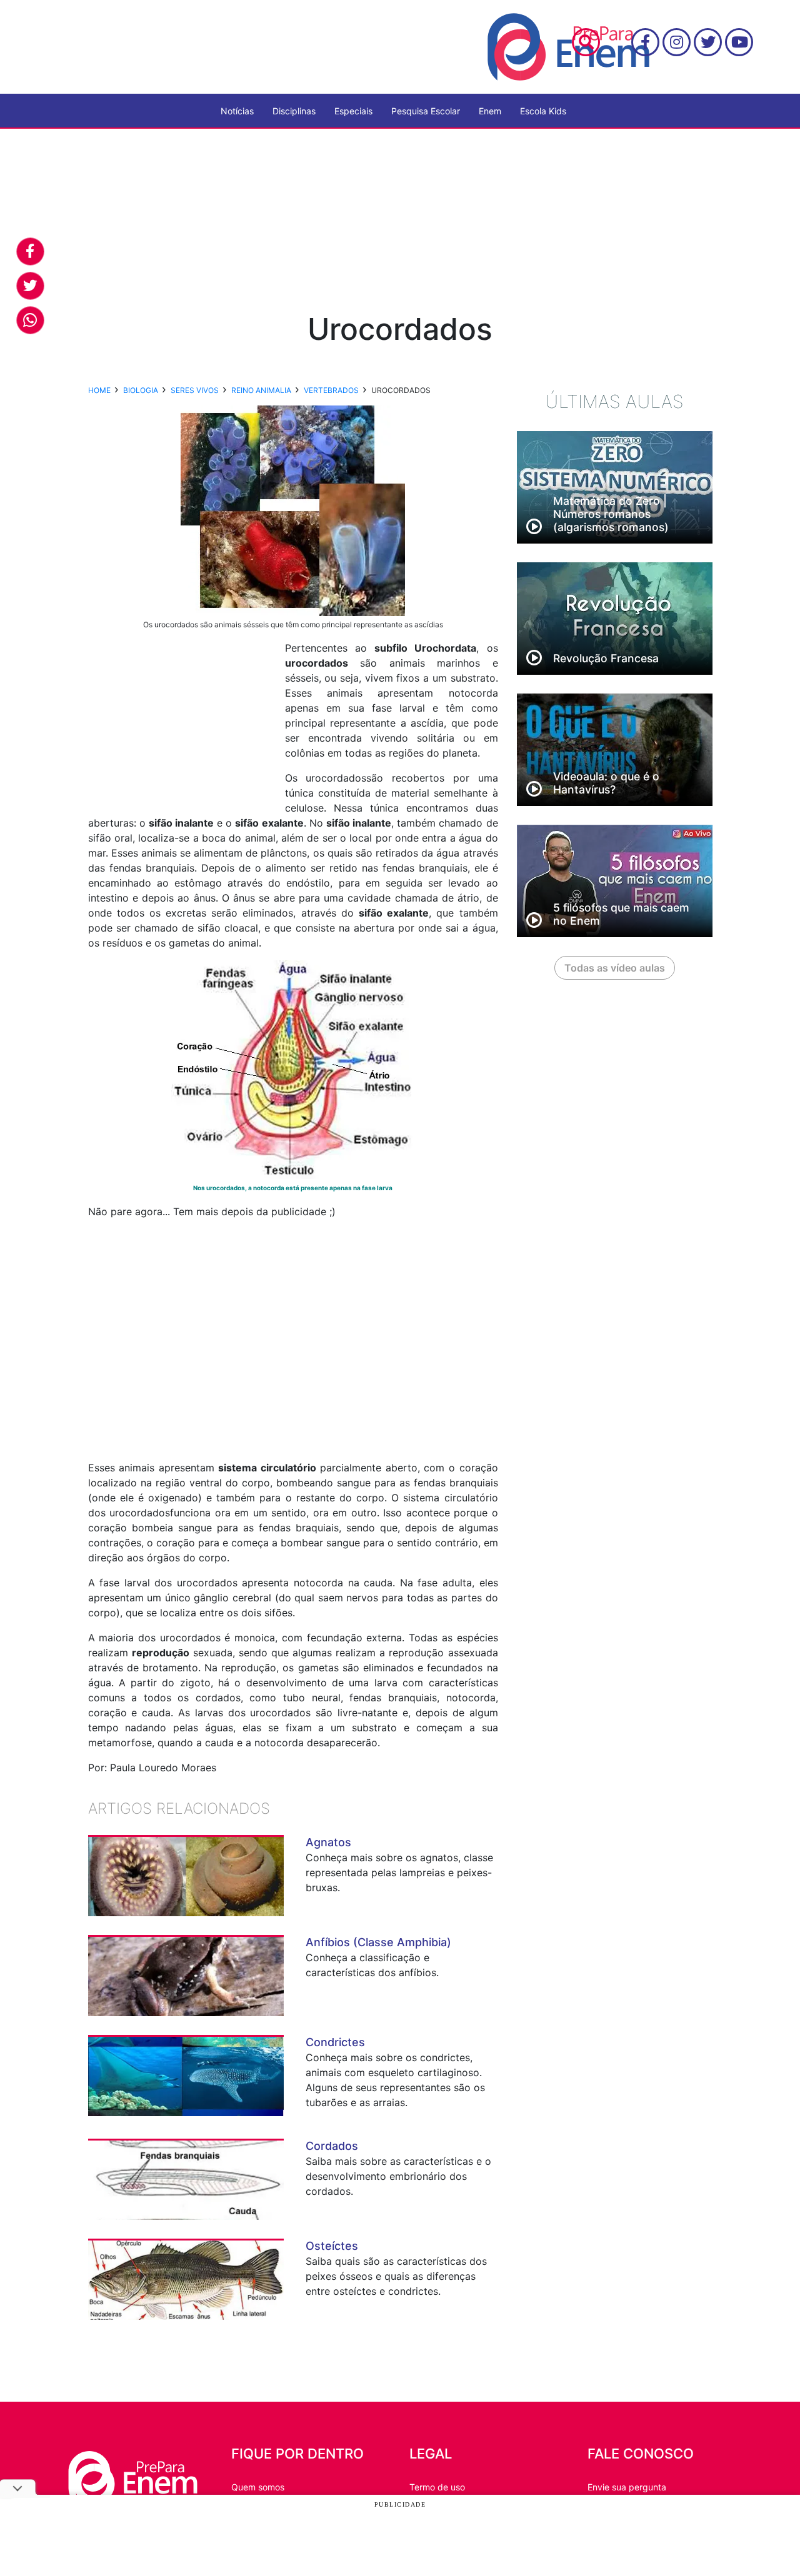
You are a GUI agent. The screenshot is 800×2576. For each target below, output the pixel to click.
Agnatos (328, 1842)
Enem (490, 111)
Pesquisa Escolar (426, 111)
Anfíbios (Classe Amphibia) (378, 1942)
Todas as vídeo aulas (615, 968)
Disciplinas (294, 111)
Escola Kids (543, 111)
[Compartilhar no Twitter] (30, 286)
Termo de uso (437, 2487)
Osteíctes (332, 2246)
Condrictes (335, 2042)
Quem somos (258, 2487)
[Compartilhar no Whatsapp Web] (30, 320)
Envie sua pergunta (627, 2487)
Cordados (332, 2146)
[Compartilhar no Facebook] (30, 251)
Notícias (237, 111)
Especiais (353, 111)
